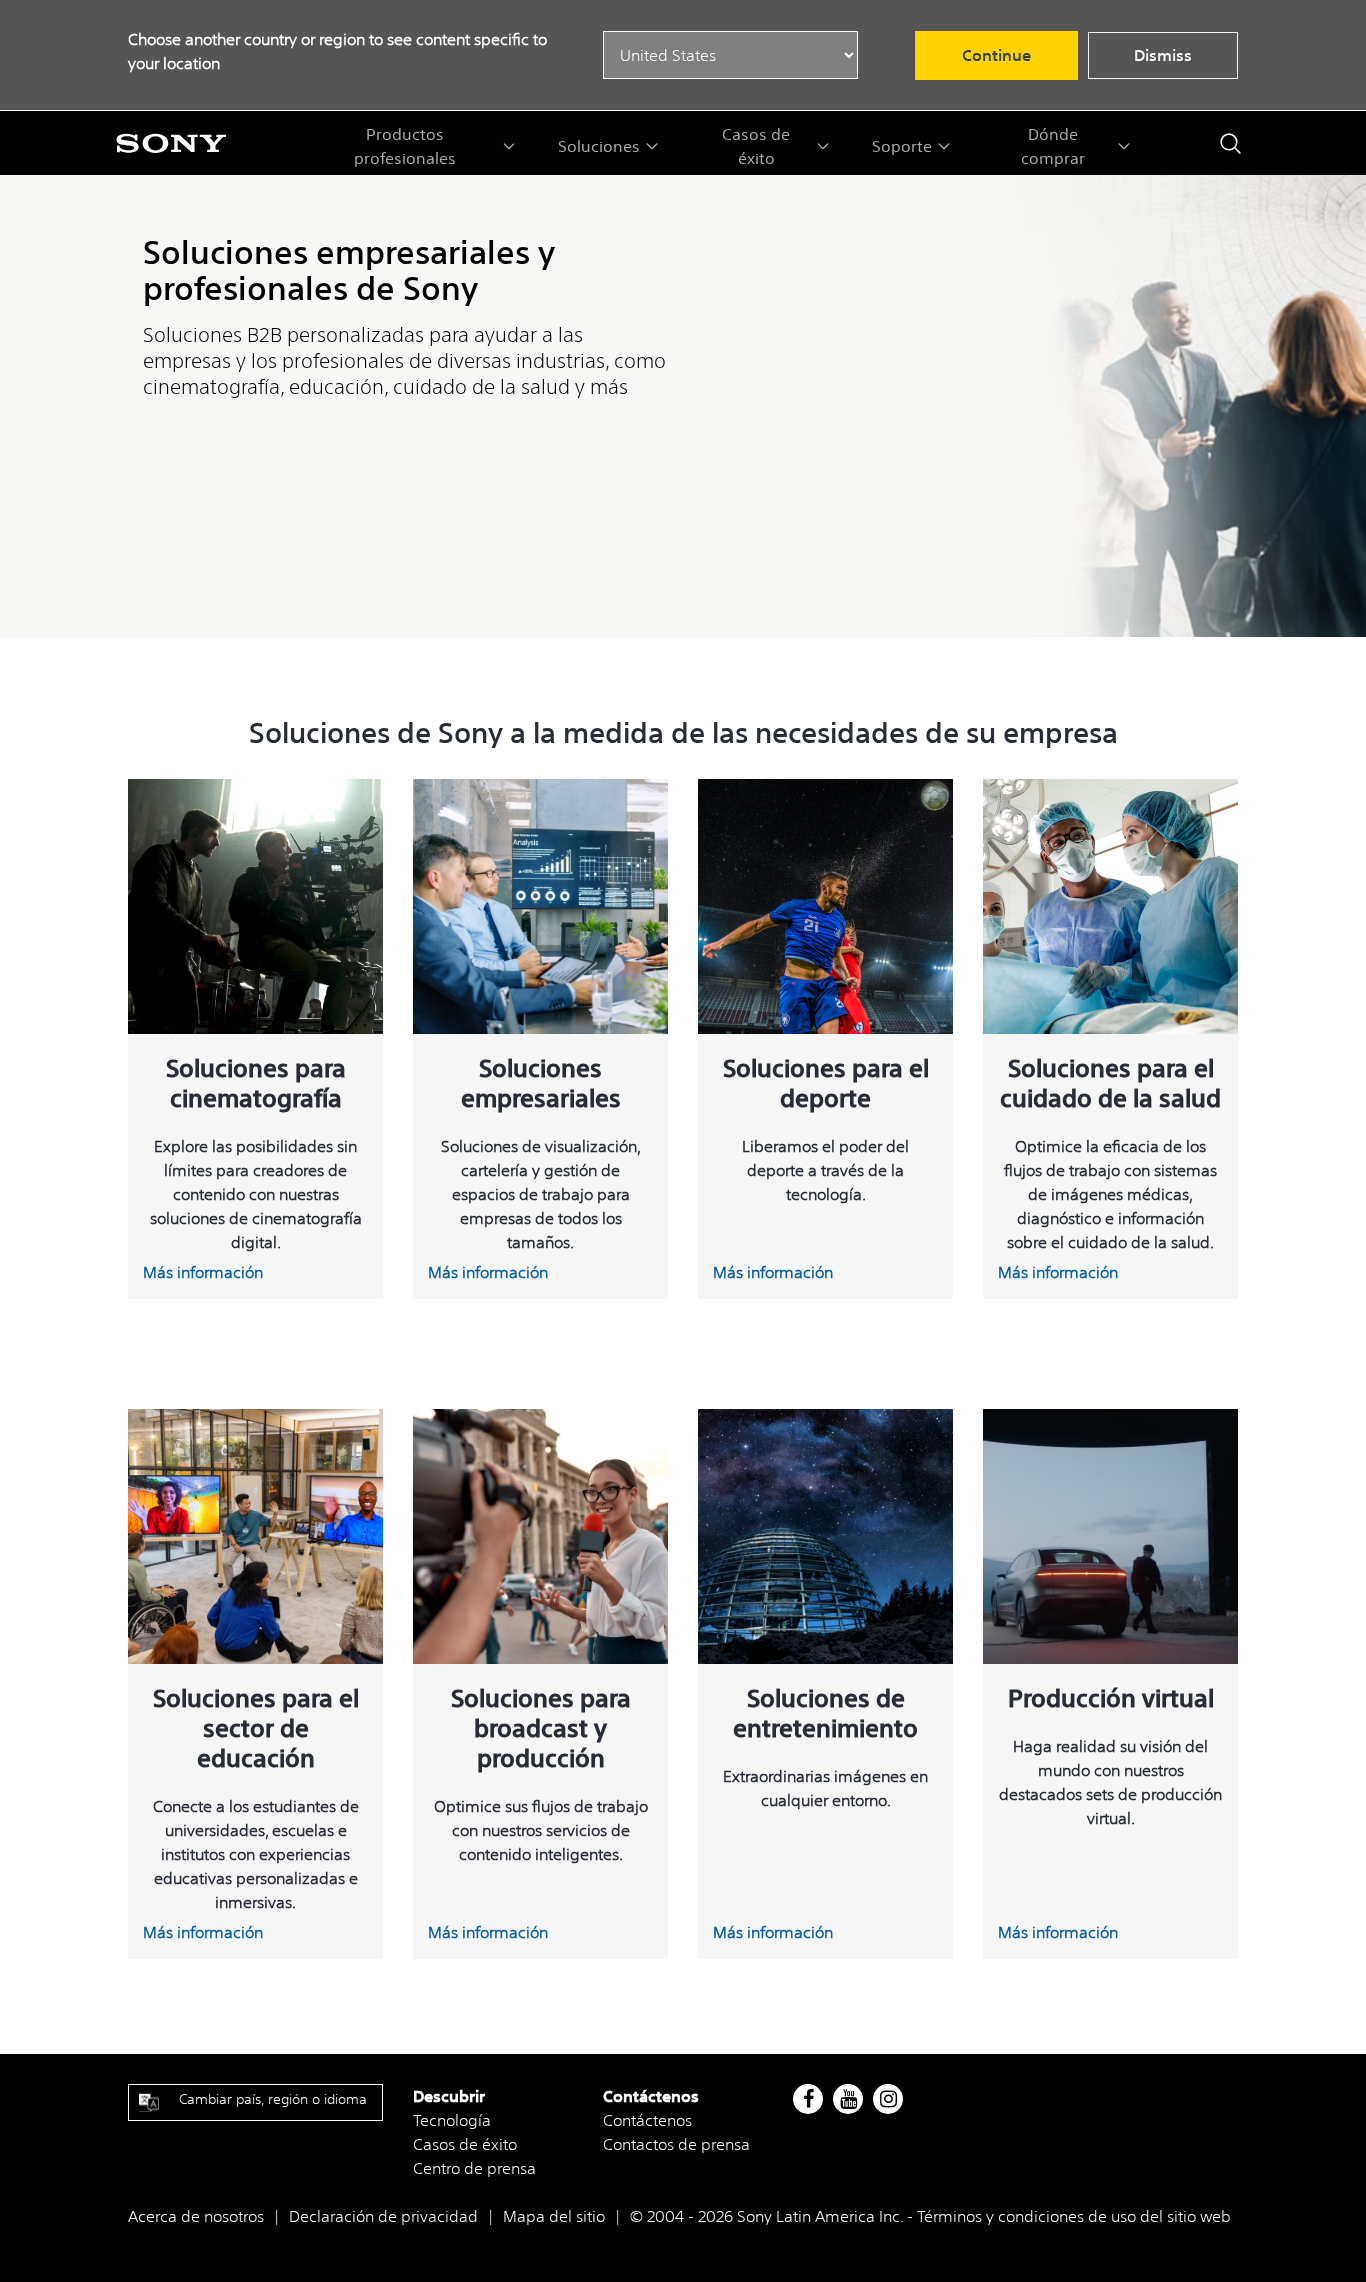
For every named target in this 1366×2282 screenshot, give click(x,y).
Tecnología (452, 2120)
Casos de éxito (465, 2144)
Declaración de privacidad (383, 2216)
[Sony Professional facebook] (808, 2099)
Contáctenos (647, 2120)
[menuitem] (415, 146)
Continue (996, 55)
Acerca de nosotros (196, 2216)
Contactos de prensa (676, 2144)
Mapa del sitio (554, 2216)
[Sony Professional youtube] (848, 2099)
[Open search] (1230, 143)
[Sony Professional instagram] (888, 2099)
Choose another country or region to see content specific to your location (337, 51)
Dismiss (1163, 55)
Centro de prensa (474, 2168)
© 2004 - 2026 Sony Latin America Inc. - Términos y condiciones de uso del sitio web (930, 2216)
